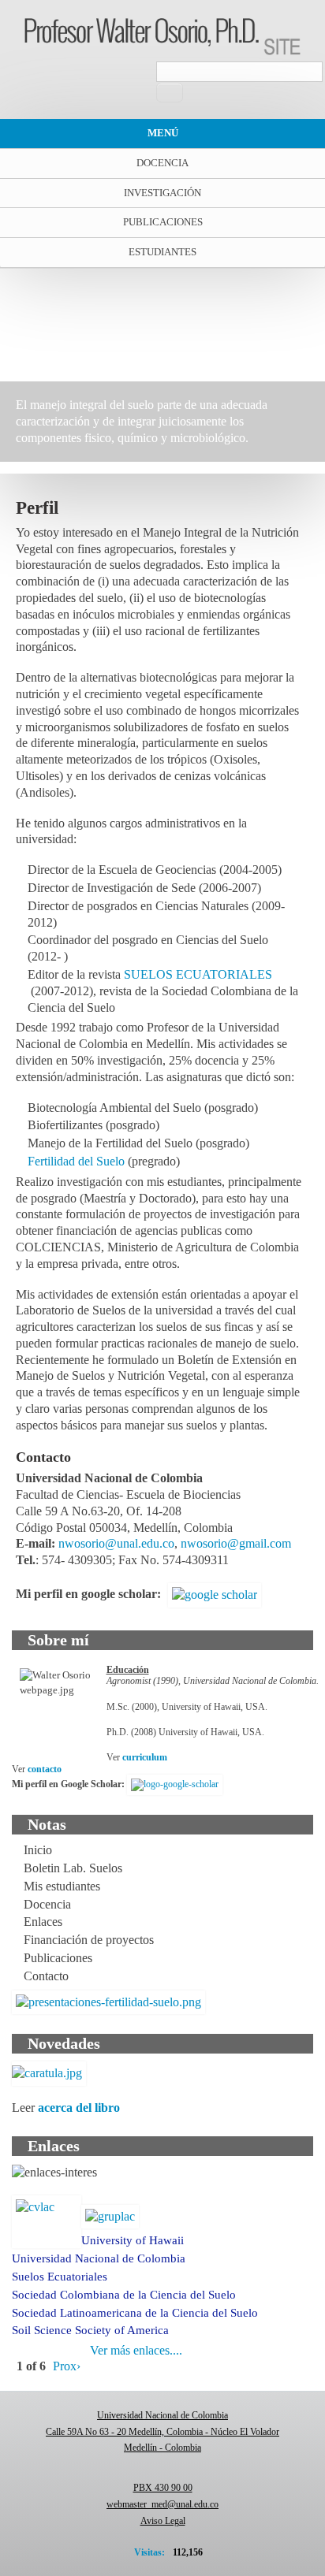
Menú (163, 133)
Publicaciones (163, 222)
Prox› (67, 2366)
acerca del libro (79, 2108)
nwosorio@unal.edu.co (116, 1543)
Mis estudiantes (62, 1886)
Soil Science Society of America (90, 2330)
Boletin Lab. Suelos (73, 1868)
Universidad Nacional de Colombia (99, 2258)
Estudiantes (162, 252)
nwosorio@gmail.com (236, 1543)
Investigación (162, 193)
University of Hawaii (133, 2240)
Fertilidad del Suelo (76, 1161)
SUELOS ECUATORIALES (198, 974)
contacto (45, 1769)
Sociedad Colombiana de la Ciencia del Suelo (124, 2295)
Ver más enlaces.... (136, 2350)
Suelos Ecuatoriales (60, 2277)
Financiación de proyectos (89, 1940)
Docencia (162, 163)
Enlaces (43, 1922)
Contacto (46, 1976)
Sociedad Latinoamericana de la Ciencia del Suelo (135, 2313)
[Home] (162, 35)
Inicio (38, 1850)
